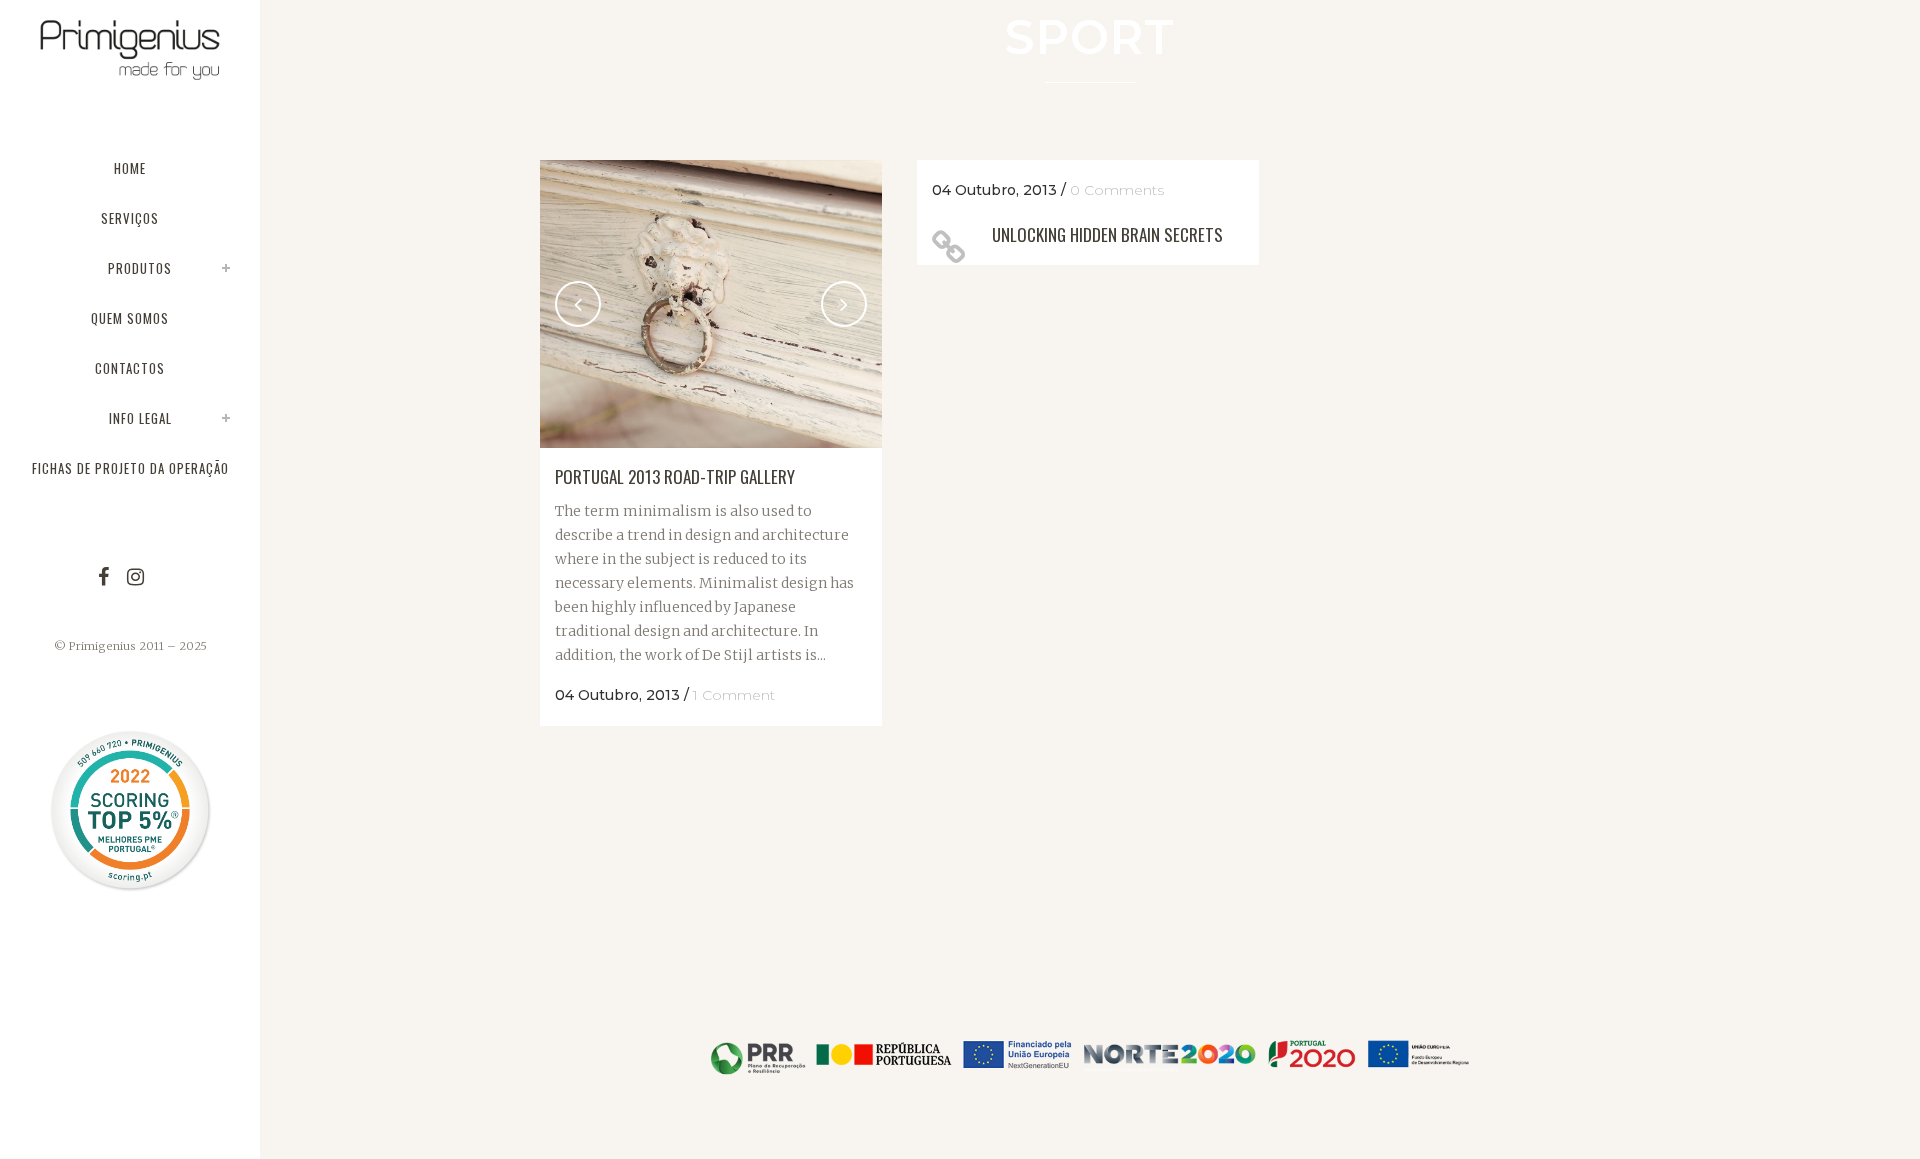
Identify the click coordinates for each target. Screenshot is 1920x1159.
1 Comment (734, 695)
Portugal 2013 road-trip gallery (675, 476)
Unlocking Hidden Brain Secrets (1107, 234)
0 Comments (1117, 190)
